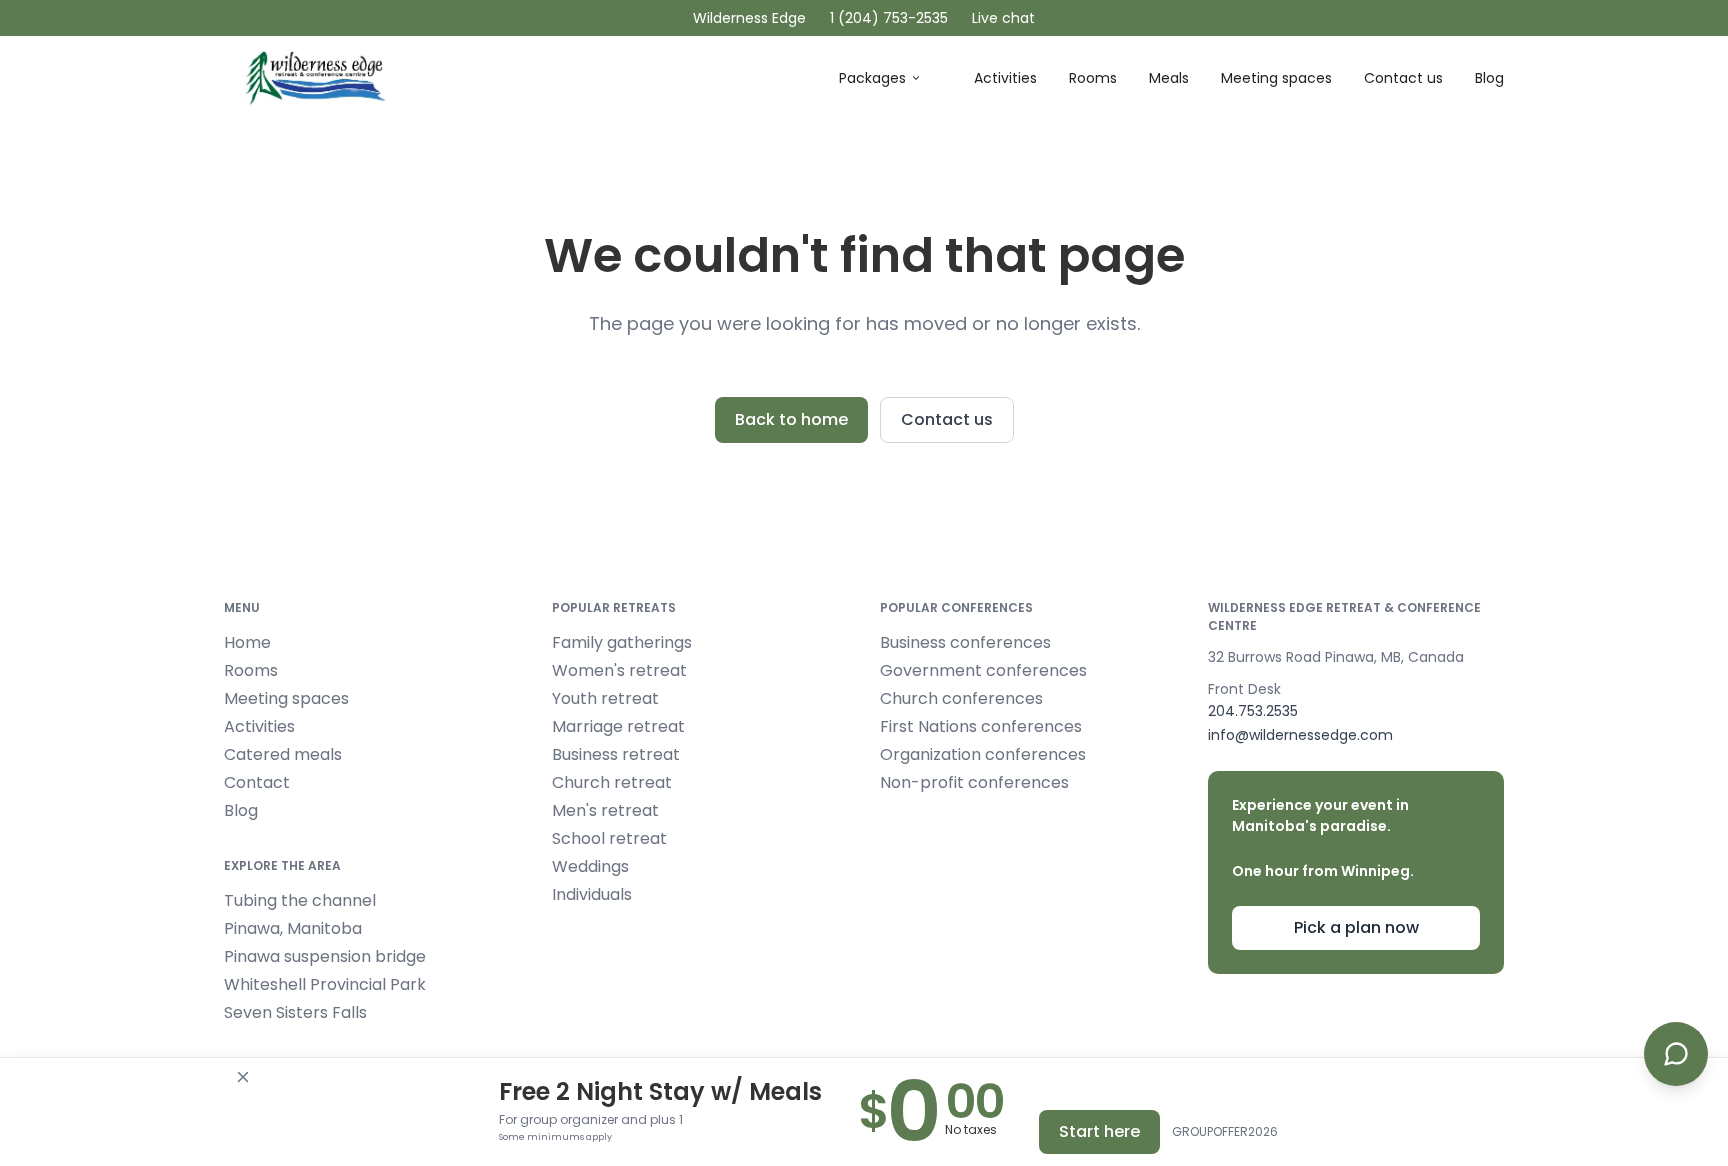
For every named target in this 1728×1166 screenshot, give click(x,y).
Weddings (590, 866)
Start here (1099, 1131)
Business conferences (965, 642)
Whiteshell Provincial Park (325, 984)
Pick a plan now (1356, 927)
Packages (872, 78)
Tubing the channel (300, 900)
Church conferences (961, 698)
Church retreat (612, 782)
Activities (1005, 78)
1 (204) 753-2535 (889, 18)
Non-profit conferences (974, 782)
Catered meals (283, 754)
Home (247, 642)
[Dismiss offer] (243, 1077)
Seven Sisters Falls (295, 1012)
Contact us (1403, 78)
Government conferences (983, 670)
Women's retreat (619, 670)
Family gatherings (622, 642)
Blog (1489, 78)
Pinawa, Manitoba (293, 928)
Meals (1169, 78)
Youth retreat (605, 698)
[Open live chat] (1676, 1054)
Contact (257, 782)
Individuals (592, 894)
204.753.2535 (1253, 711)
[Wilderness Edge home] (318, 78)
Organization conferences (983, 754)
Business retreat (616, 754)
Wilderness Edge (749, 18)
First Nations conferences (981, 726)
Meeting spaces (1276, 78)
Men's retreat (605, 810)
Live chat (1003, 18)
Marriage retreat (618, 726)
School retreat (609, 838)
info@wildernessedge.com (1300, 735)
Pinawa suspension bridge (325, 956)
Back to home (791, 419)
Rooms (1093, 78)
